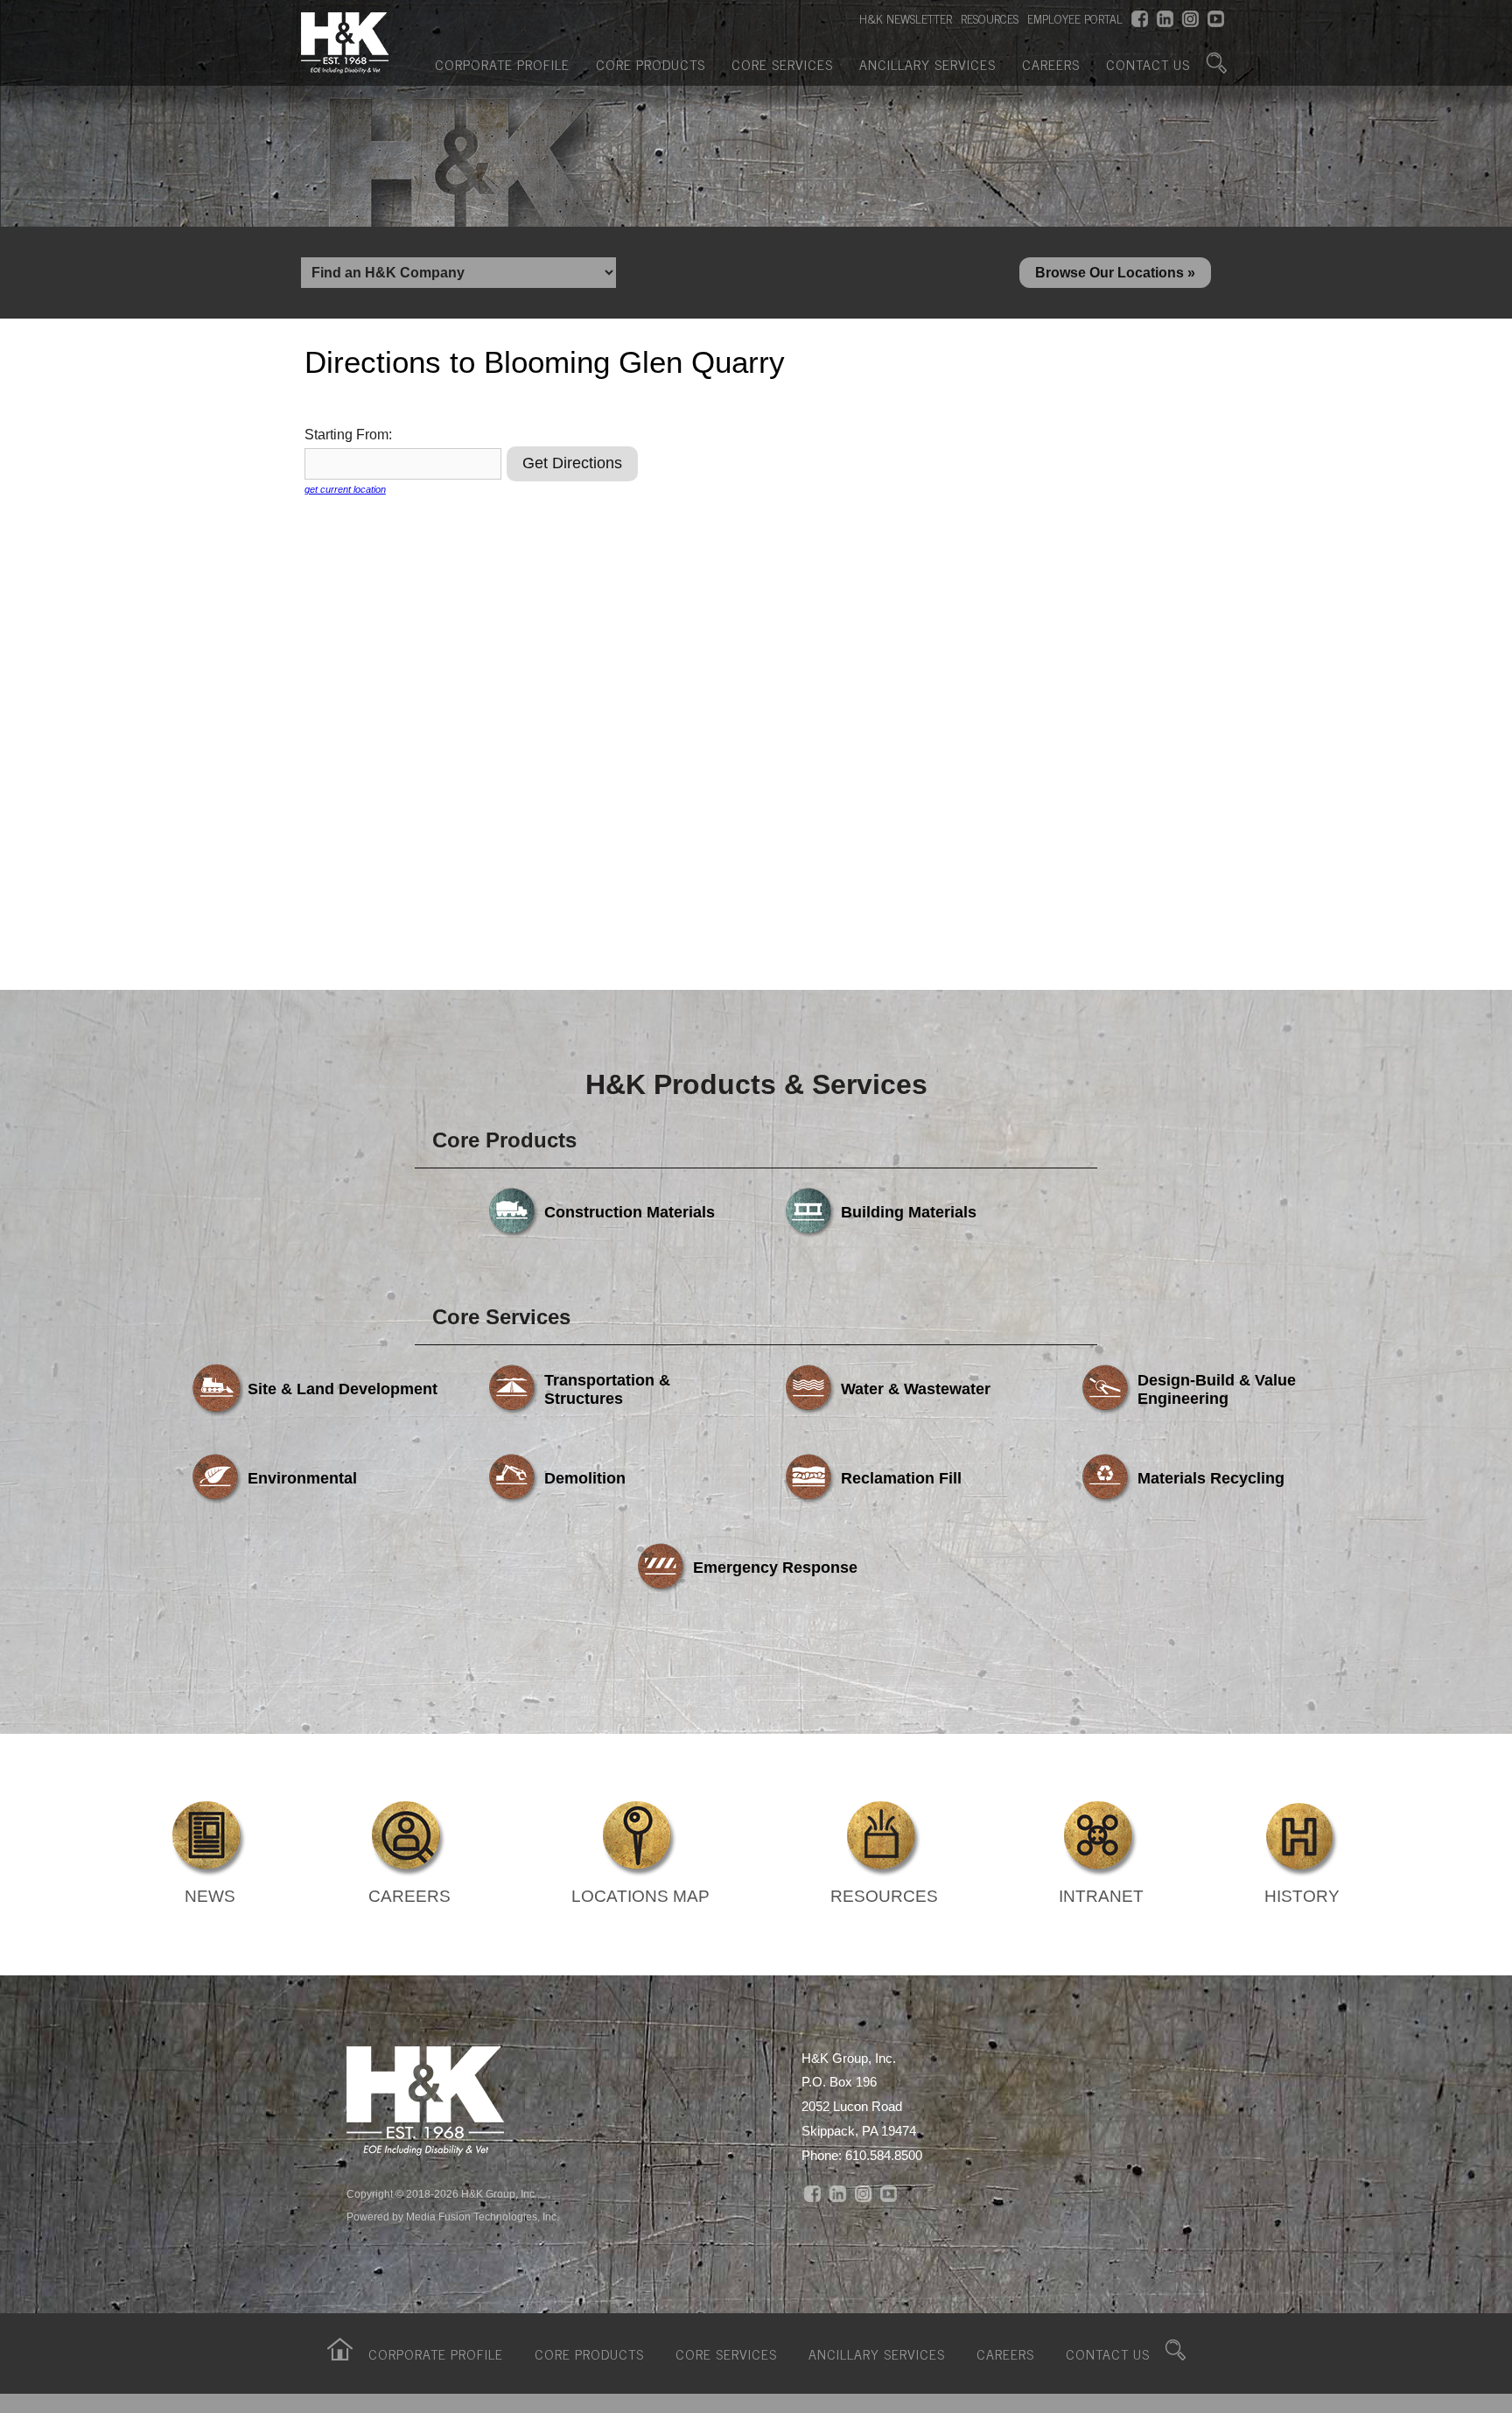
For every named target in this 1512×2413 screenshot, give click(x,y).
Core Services (782, 64)
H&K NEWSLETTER (906, 18)
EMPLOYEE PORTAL (1075, 18)
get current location (345, 489)
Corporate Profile (502, 64)
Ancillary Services (927, 64)
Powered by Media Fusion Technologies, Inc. (453, 2217)
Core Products (651, 64)
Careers (1051, 64)
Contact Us (1148, 64)
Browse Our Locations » (1115, 273)
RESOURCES (990, 18)
